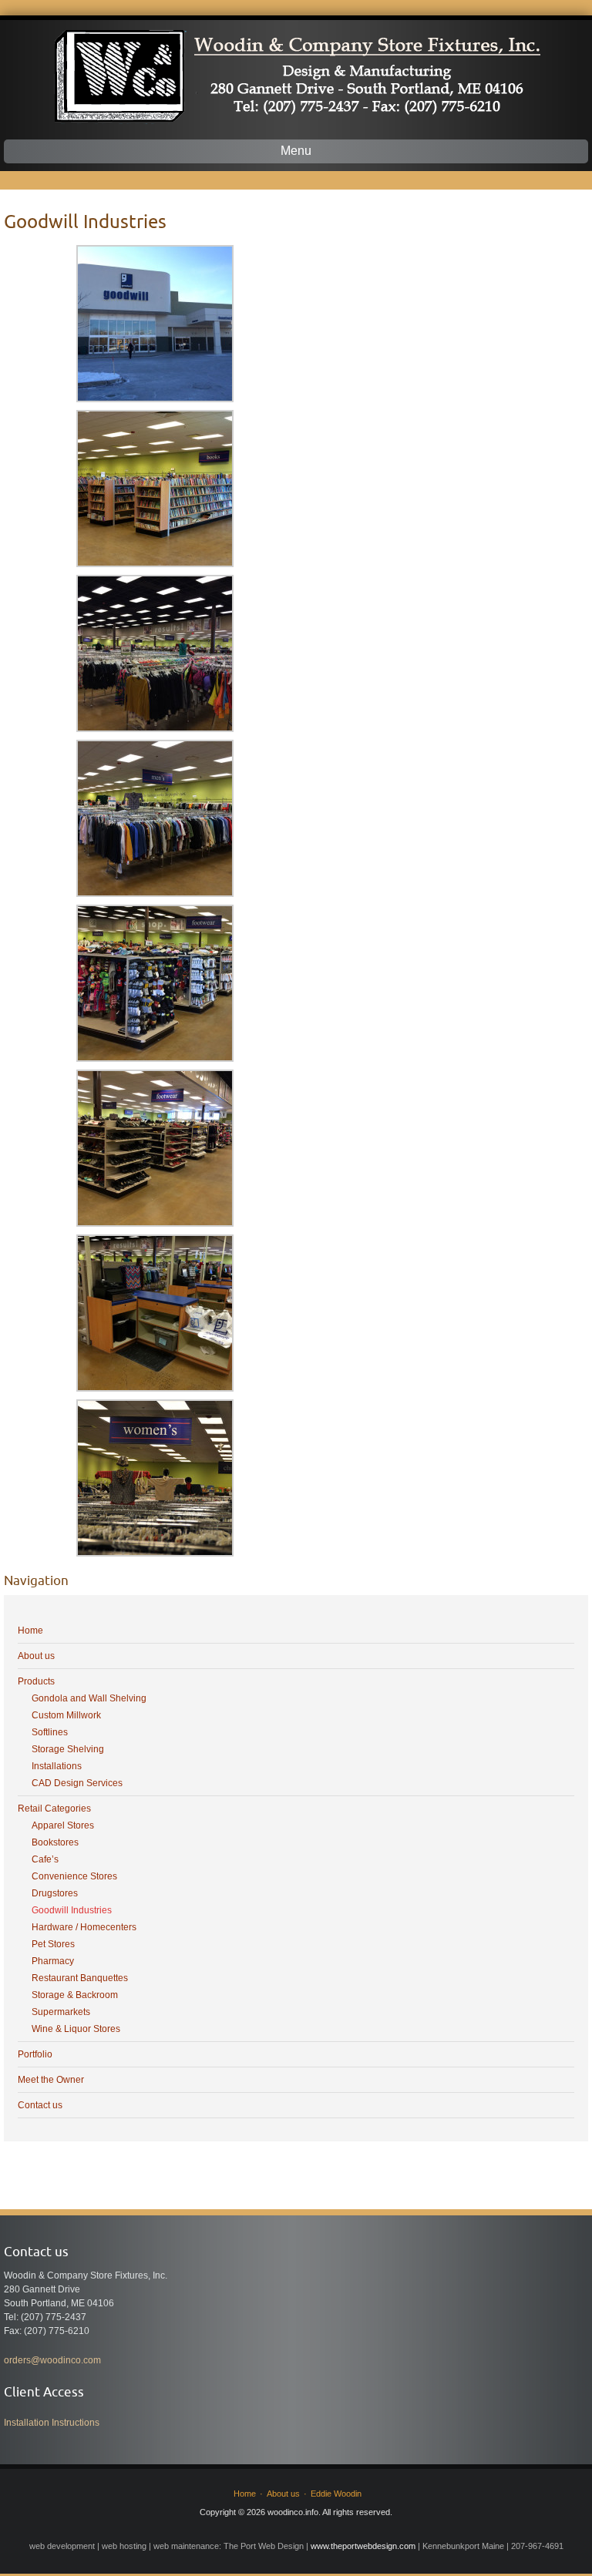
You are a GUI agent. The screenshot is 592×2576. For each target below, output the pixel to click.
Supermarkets (61, 2012)
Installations (57, 1766)
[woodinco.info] (296, 72)
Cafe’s (45, 1859)
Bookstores (55, 1842)
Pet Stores (53, 1944)
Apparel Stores (63, 1825)
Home (30, 1631)
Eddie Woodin (336, 2494)
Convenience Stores (74, 1876)
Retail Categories (54, 1809)
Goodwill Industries (72, 1910)
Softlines (50, 1732)
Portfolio (35, 2054)
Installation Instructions (52, 2423)
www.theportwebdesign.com (363, 2546)
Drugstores (55, 1893)
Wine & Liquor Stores (76, 2029)
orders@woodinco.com (52, 2360)
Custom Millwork (66, 1715)
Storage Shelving (68, 1749)
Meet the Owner (51, 2080)
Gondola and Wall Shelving (89, 1698)
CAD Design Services (77, 1783)
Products (36, 1681)
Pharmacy (53, 1961)
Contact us (40, 2105)
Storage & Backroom (75, 1995)
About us (36, 1656)
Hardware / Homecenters (84, 1927)
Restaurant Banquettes (80, 1978)
